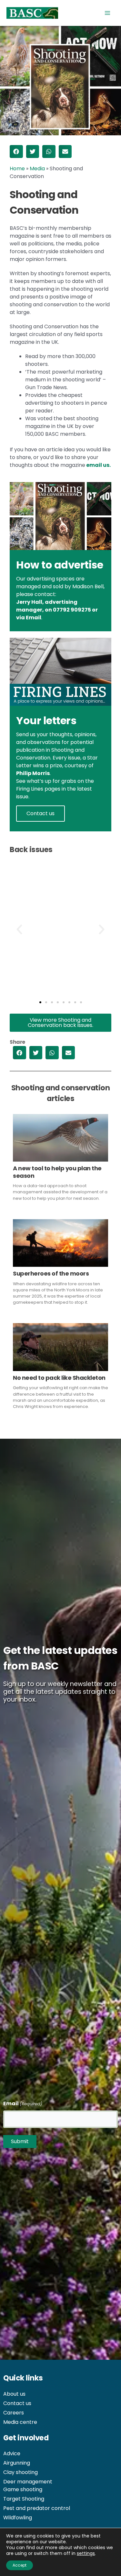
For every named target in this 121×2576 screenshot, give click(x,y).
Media (37, 169)
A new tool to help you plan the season (57, 1172)
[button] (16, 152)
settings (86, 2553)
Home (17, 169)
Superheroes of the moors (51, 1273)
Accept (20, 2565)
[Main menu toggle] (107, 13)
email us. (98, 465)
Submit (20, 2141)
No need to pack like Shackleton (59, 1378)
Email (34, 618)
